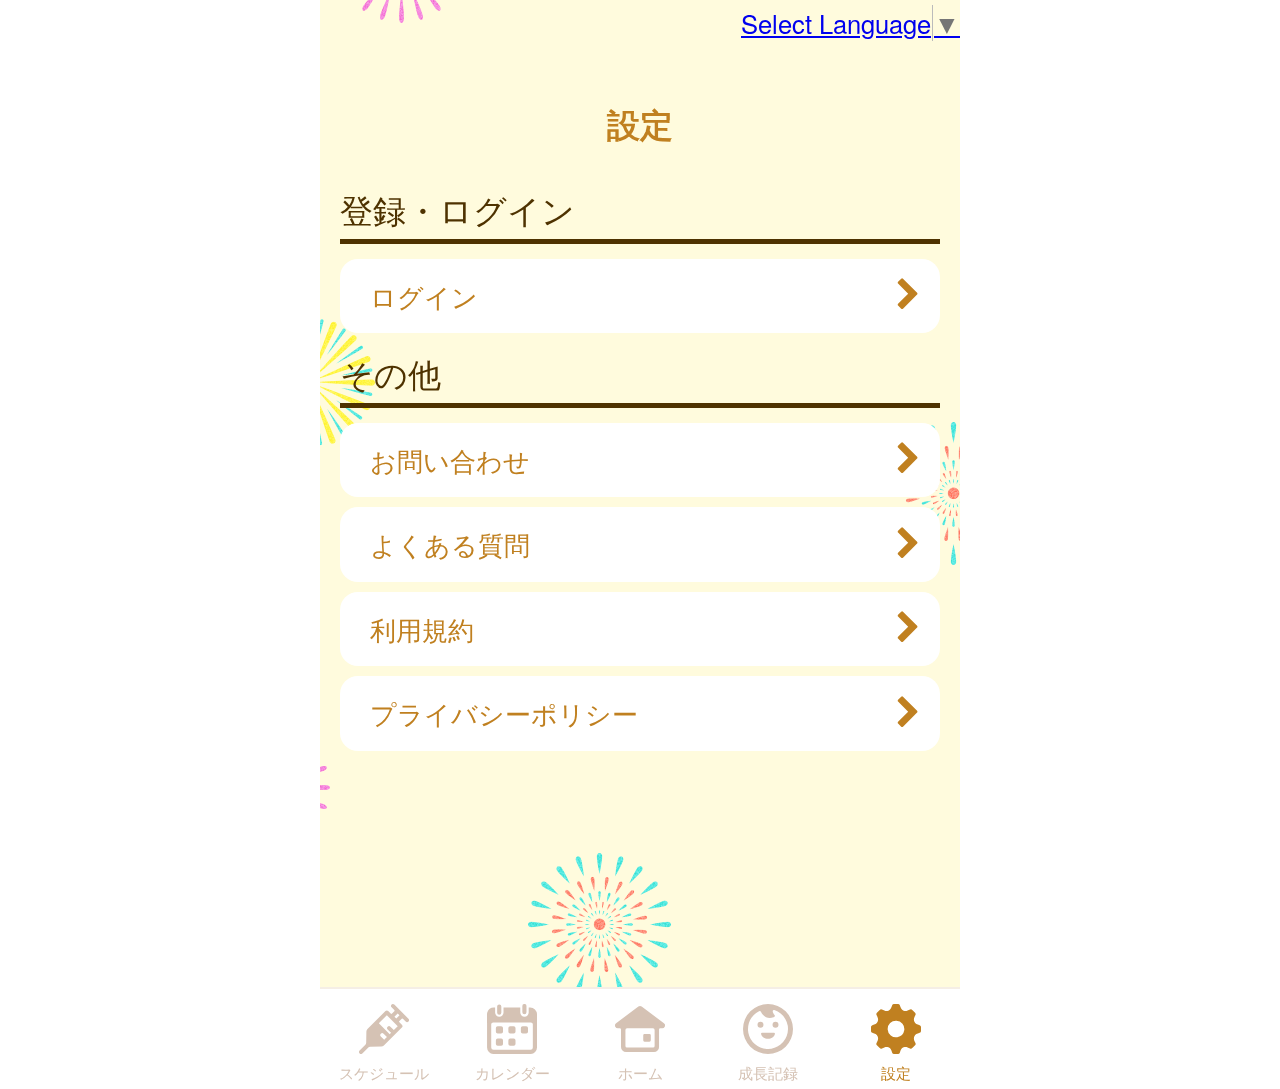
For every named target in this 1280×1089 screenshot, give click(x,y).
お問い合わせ (450, 460)
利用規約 (422, 629)
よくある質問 (450, 544)
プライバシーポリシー (504, 713)
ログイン (424, 296)
